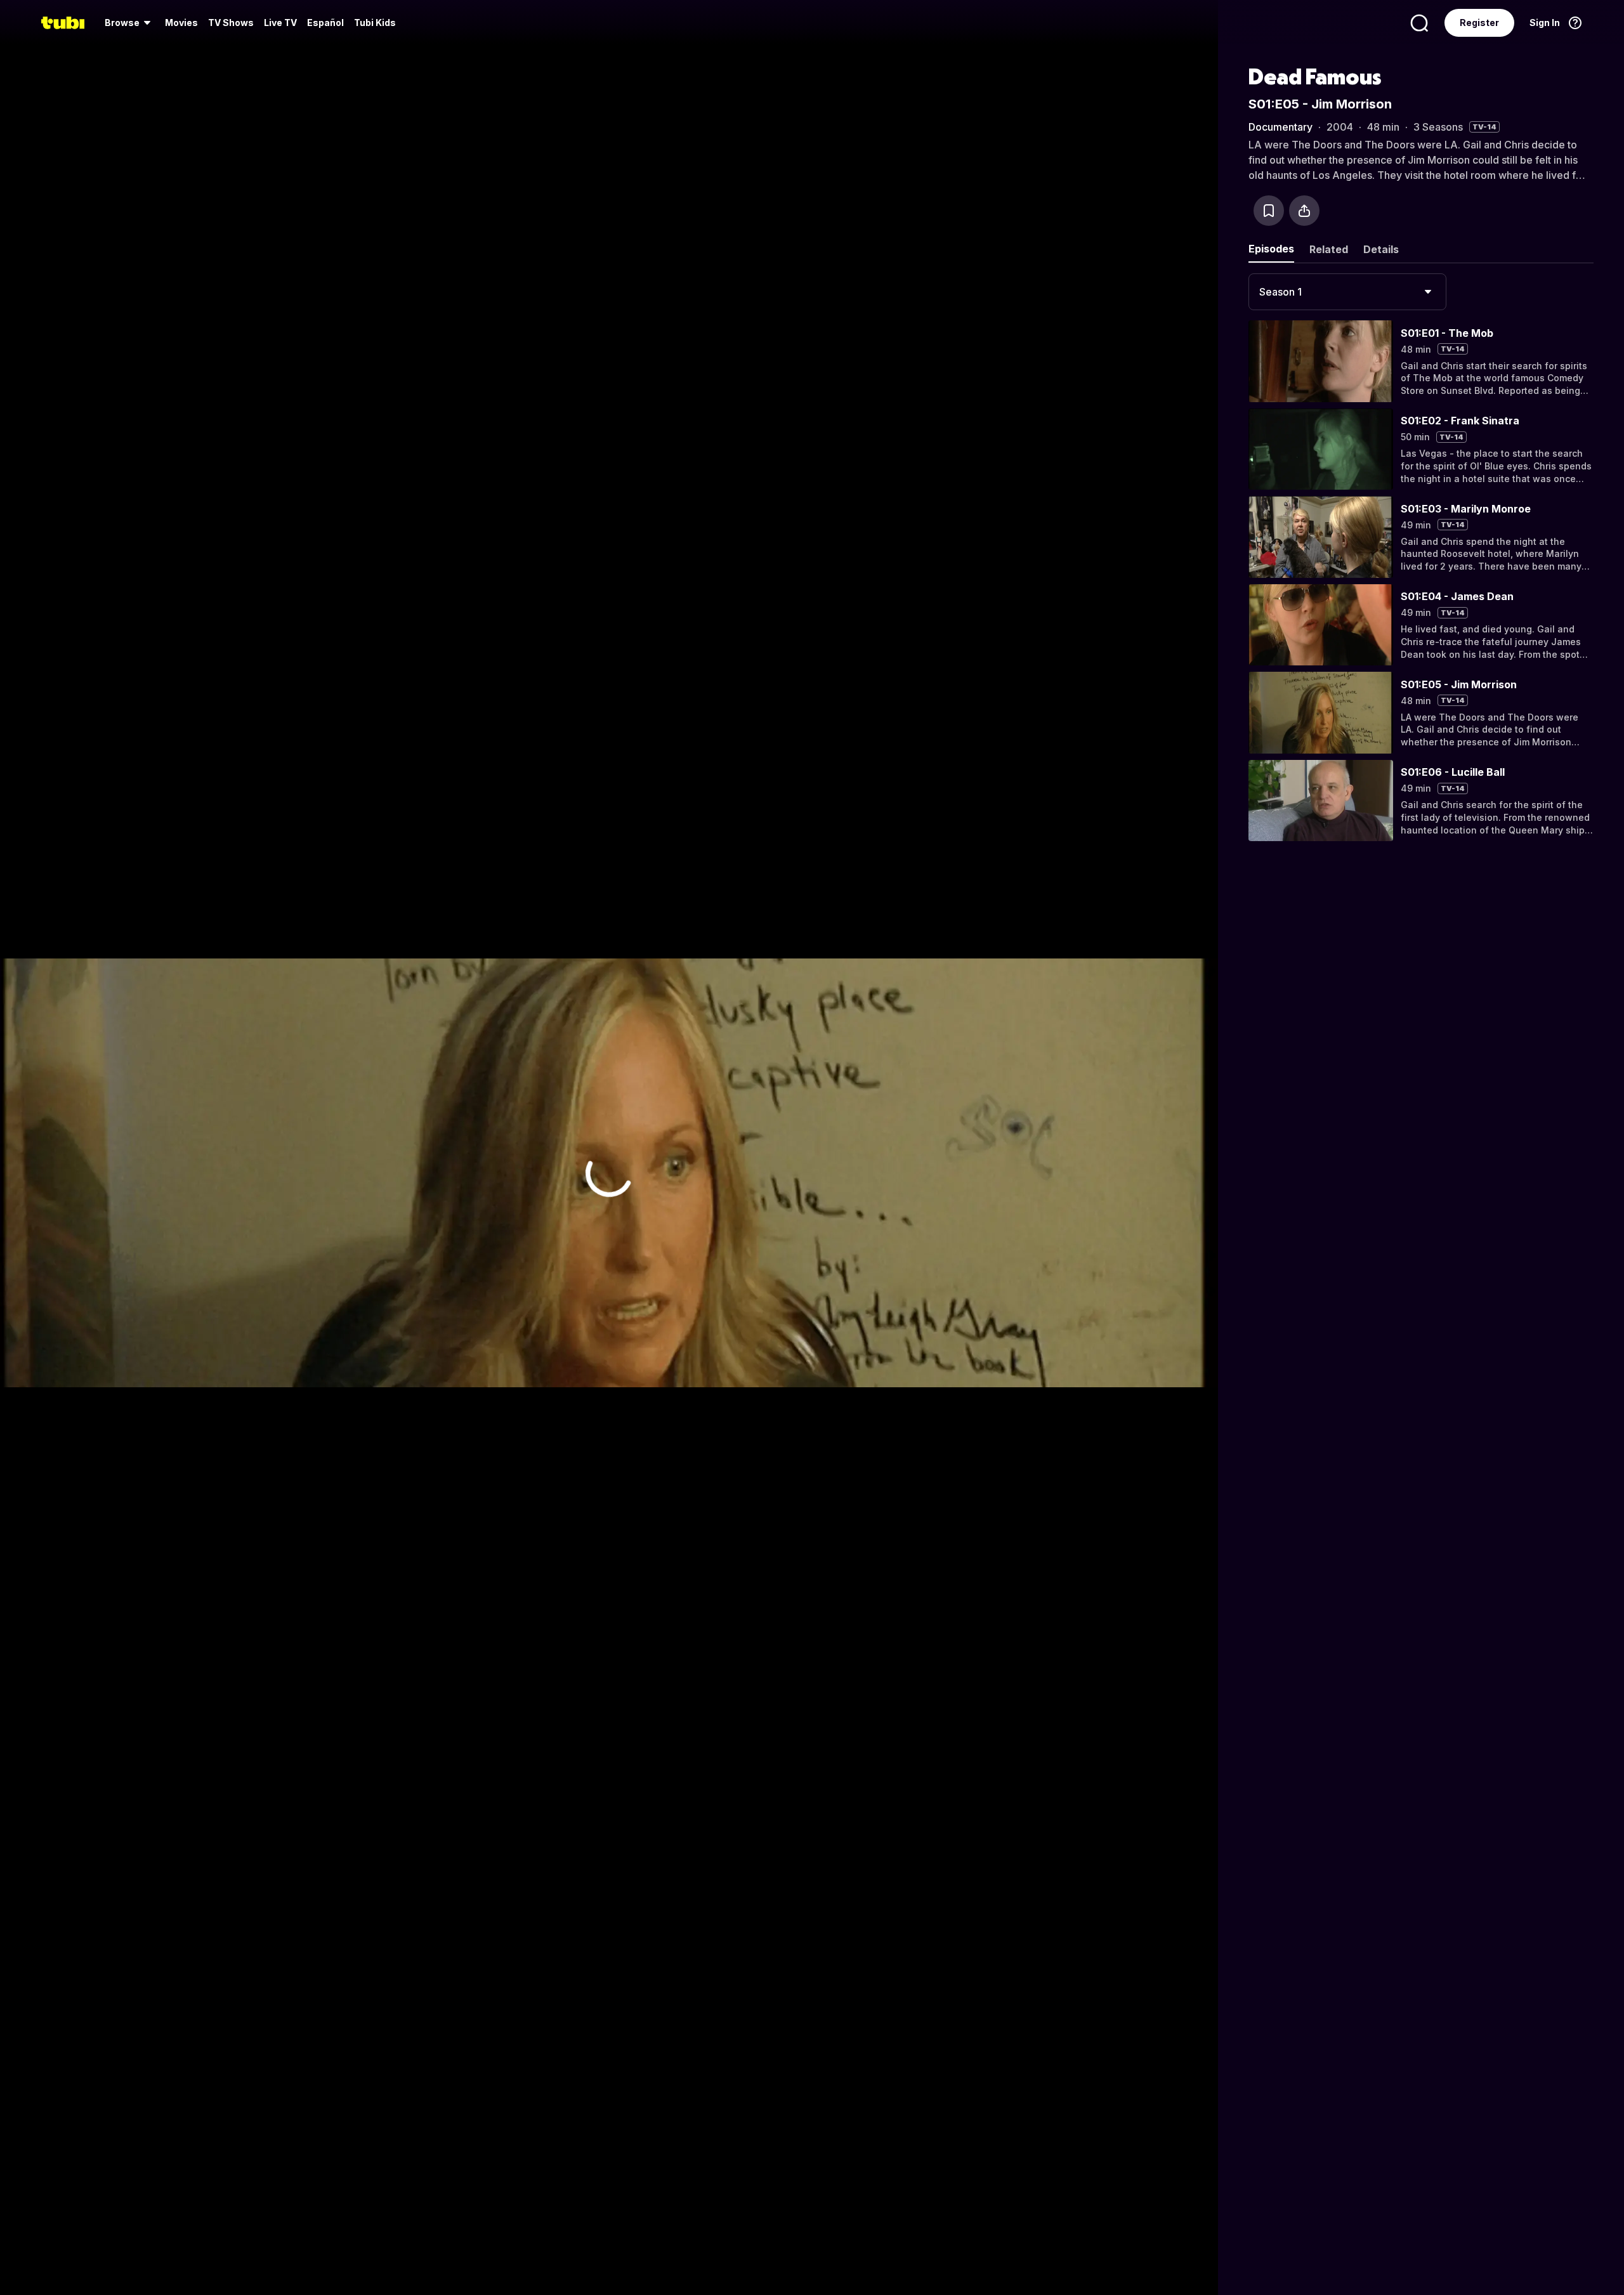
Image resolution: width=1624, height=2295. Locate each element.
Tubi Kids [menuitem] (375, 23)
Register (1479, 23)
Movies (181, 23)
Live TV (280, 23)
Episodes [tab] (1271, 249)
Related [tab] (1329, 249)
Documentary (1280, 127)
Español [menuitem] (325, 23)
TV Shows (231, 23)
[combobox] (1347, 292)
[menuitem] (130, 23)
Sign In (1545, 23)
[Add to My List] (1269, 211)
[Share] (1304, 211)
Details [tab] (1381, 249)
